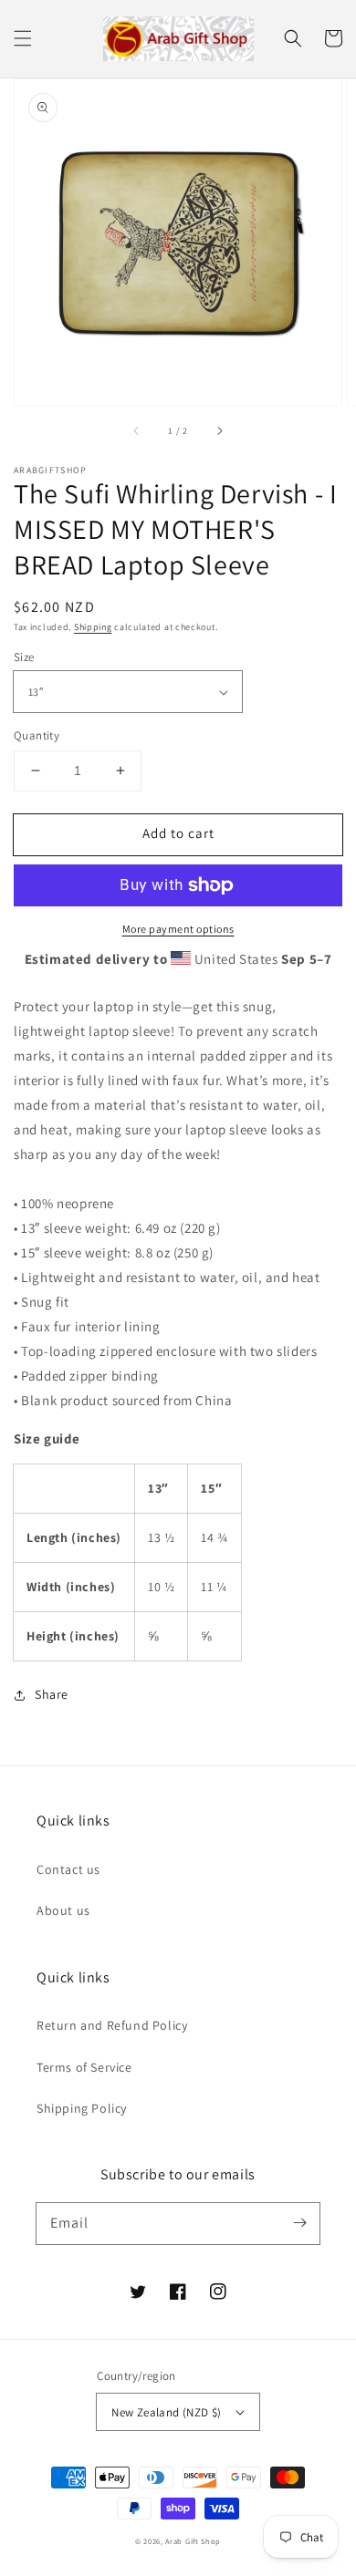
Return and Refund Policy (112, 2025)
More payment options (178, 929)
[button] (23, 38)
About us (63, 1910)
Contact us (68, 1869)
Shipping (93, 627)
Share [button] (52, 1694)
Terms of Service (84, 2067)
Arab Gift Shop (193, 2541)
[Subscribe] (299, 2223)
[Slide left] (137, 431)
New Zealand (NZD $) (167, 2412)
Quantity (37, 735)
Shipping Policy (82, 2108)
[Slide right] (219, 431)
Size (24, 657)
